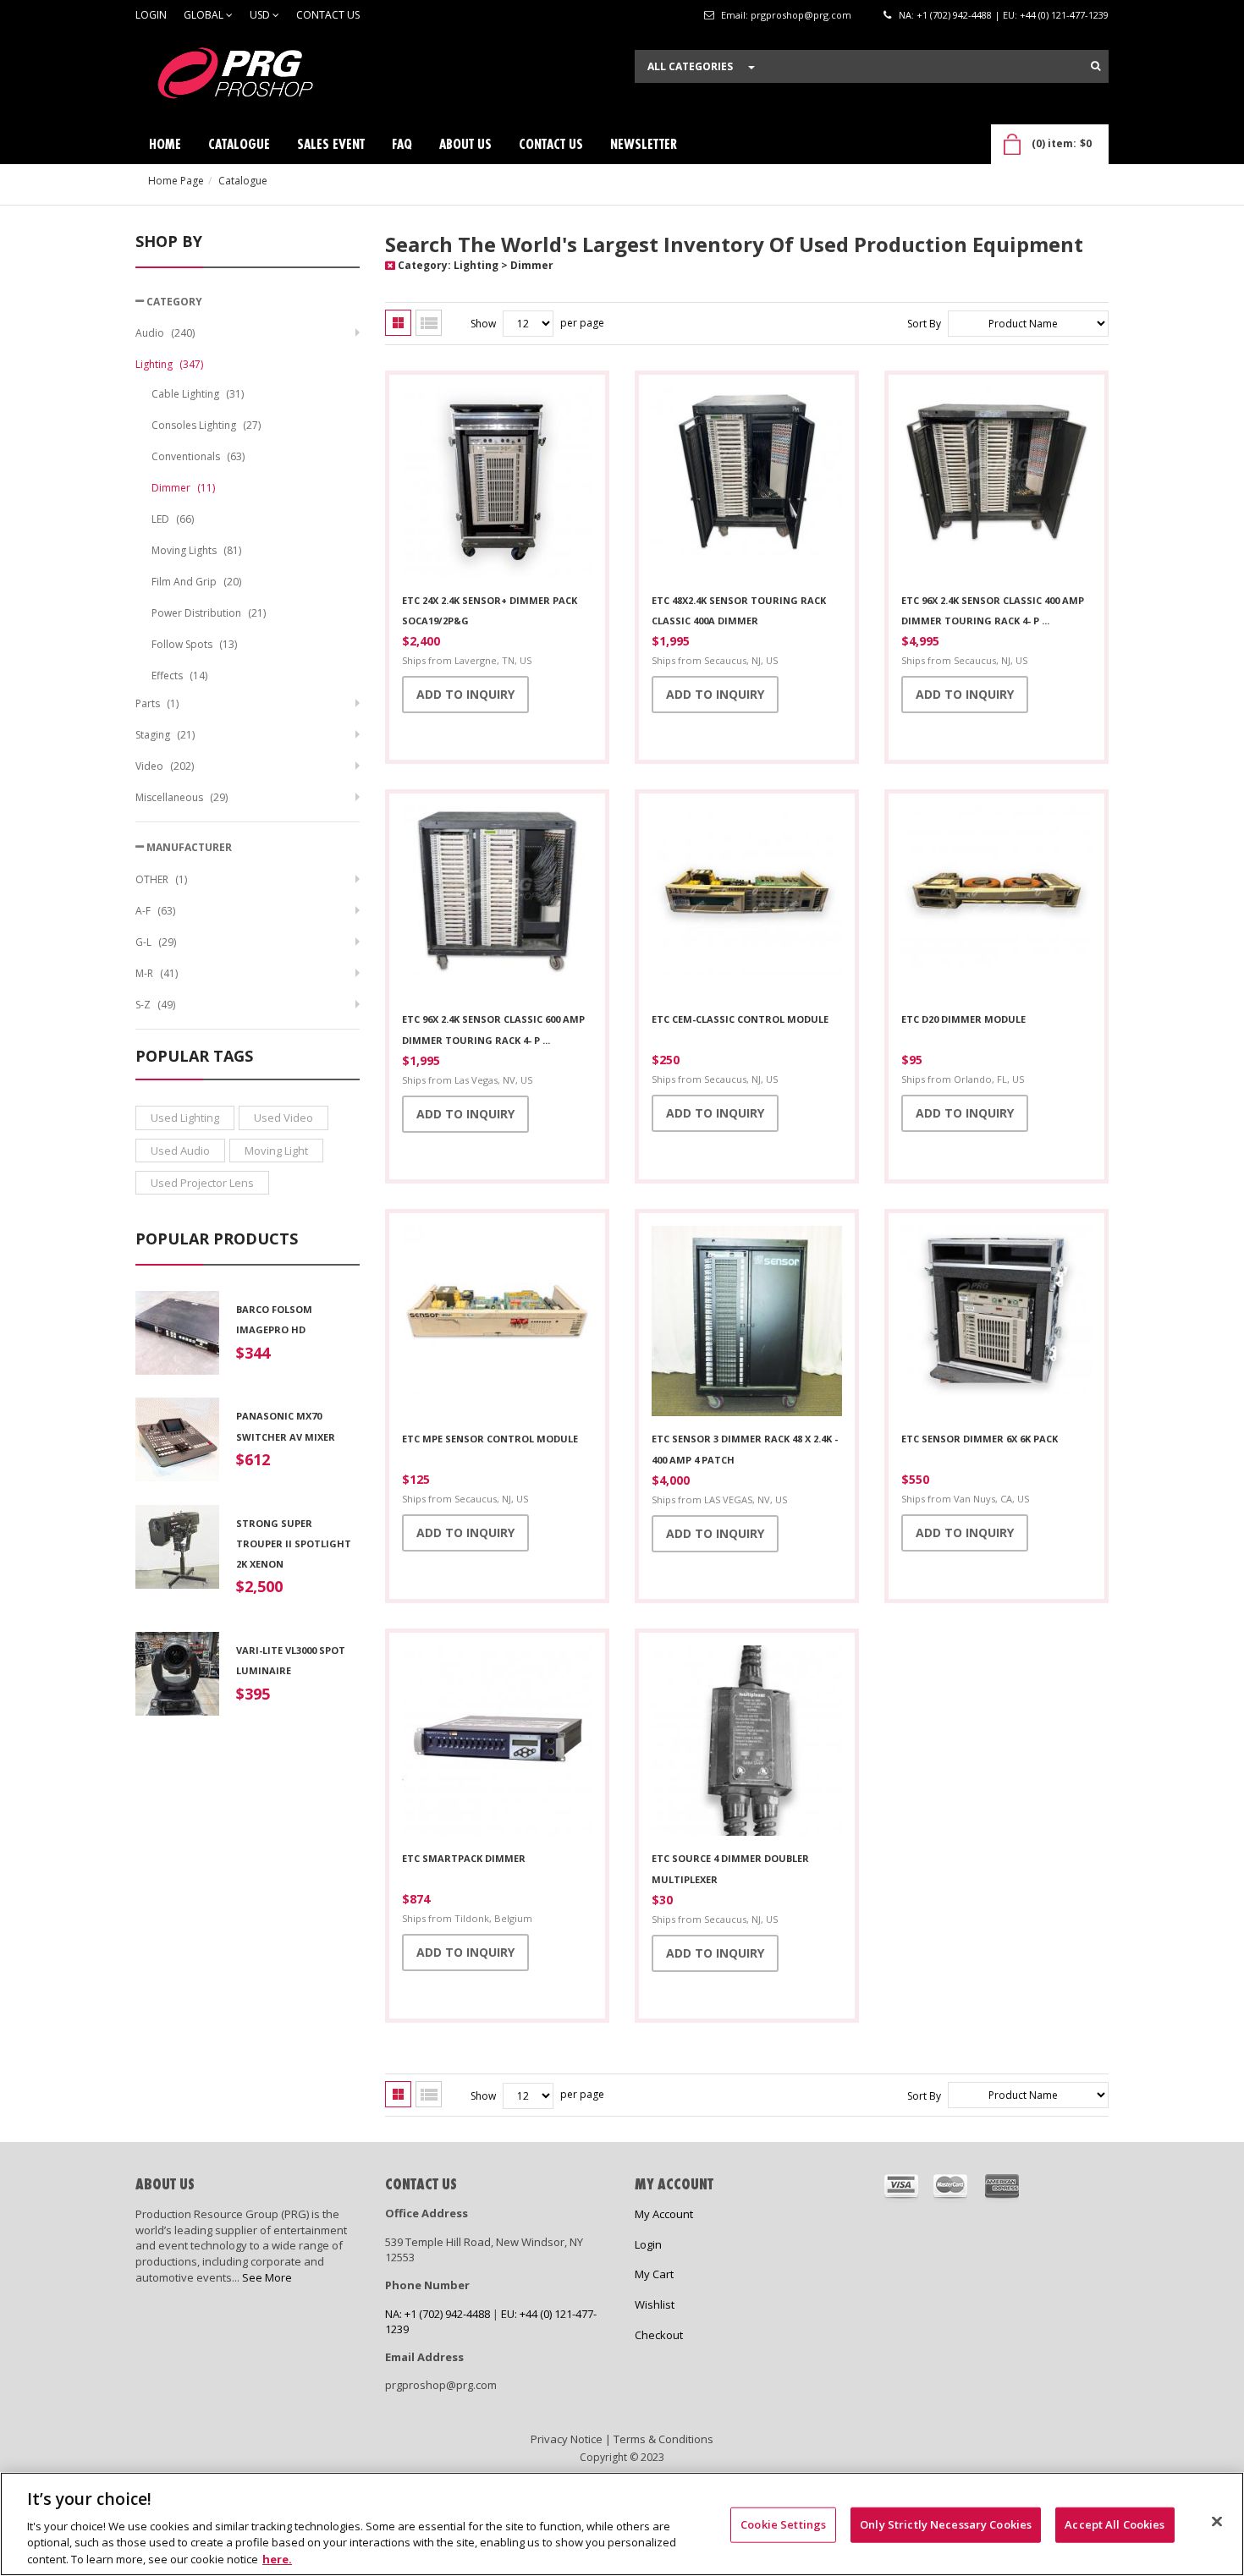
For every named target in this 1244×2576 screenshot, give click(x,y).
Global (205, 15)
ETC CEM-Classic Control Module (740, 1019)
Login (151, 15)
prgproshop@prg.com (801, 15)
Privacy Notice (567, 2439)
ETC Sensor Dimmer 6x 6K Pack (980, 1439)
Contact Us (328, 15)
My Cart (654, 2274)
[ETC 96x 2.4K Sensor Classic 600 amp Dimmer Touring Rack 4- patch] (497, 904)
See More (267, 2277)
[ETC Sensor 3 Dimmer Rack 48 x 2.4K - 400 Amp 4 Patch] (747, 1323)
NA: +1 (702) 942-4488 (945, 15)
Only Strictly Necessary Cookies (946, 2524)
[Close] (1217, 2522)
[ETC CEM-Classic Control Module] (747, 904)
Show (483, 324)
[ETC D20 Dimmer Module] (996, 904)
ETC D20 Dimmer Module (963, 1019)
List (429, 323)
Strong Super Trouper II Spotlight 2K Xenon (294, 1544)
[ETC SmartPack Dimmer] (497, 1743)
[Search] (1095, 66)
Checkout (659, 2335)
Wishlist (655, 2304)
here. (277, 2558)
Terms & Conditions (663, 2439)
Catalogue (243, 181)
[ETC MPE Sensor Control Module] (497, 1323)
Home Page (176, 181)
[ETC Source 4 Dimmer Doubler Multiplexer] (747, 1743)
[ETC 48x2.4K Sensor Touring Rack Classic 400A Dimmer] (747, 485)
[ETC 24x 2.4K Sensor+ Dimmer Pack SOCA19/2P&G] (497, 485)
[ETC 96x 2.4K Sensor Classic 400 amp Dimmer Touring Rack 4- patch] (996, 485)
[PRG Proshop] (262, 77)
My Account (664, 2214)
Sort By (924, 324)
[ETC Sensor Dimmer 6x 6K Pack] (996, 1323)
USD (261, 15)
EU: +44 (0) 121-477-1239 (1056, 15)
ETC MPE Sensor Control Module (490, 1439)
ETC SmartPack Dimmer (464, 1858)
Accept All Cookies (1115, 2524)
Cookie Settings (783, 2524)
